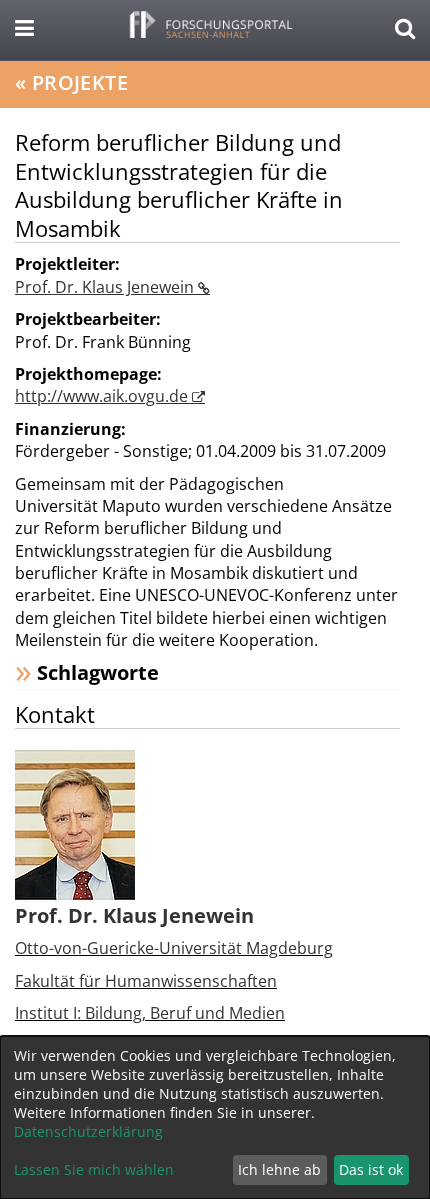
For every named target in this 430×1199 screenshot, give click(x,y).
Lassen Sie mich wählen (94, 1169)
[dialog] (215, 1117)
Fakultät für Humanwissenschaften (146, 981)
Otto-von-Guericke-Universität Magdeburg (174, 948)
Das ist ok (371, 1169)
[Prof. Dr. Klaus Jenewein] (75, 824)
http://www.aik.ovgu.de (103, 396)
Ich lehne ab (279, 1169)
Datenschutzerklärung (88, 1131)
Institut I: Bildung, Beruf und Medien (150, 1013)
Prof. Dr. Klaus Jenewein (106, 287)
